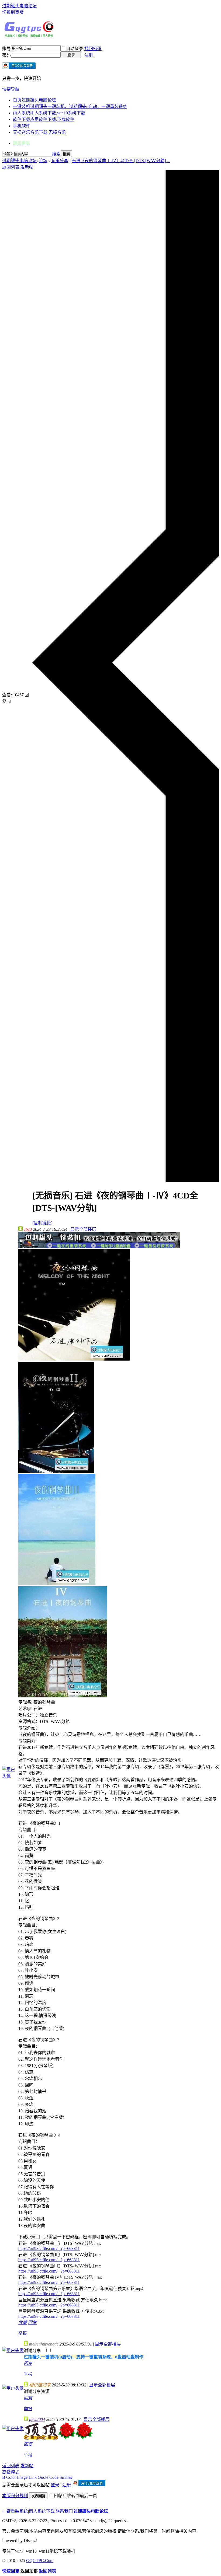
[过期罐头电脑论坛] (29, 36)
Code (54, 2477)
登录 (55, 2485)
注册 (89, 55)
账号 (6, 49)
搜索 (56, 154)
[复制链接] (42, 1223)
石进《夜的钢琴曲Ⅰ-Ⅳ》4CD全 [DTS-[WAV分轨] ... (121, 161)
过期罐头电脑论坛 (19, 6)
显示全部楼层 (83, 1229)
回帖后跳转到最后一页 (75, 2496)
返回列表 (11, 167)
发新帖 (27, 167)
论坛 (43, 161)
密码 (6, 55)
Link (33, 2477)
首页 (34, 100)
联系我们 (64, 2511)
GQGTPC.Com (40, 2561)
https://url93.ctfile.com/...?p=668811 (49, 2248)
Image (22, 2477)
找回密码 (93, 49)
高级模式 (11, 2472)
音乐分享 (60, 161)
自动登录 (75, 49)
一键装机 (70, 106)
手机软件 (22, 126)
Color (11, 2477)
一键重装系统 (15, 2511)
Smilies (66, 2477)
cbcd (28, 1229)
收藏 (23, 2322)
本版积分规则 (15, 2496)
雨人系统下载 (42, 2511)
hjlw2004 (37, 2419)
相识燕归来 (40, 2385)
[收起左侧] (126, 1180)
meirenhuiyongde (44, 2344)
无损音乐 (39, 132)
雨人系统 (49, 113)
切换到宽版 (13, 12)
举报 (23, 2333)
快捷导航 (11, 89)
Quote (43, 2477)
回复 (32, 2322)
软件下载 (44, 119)
